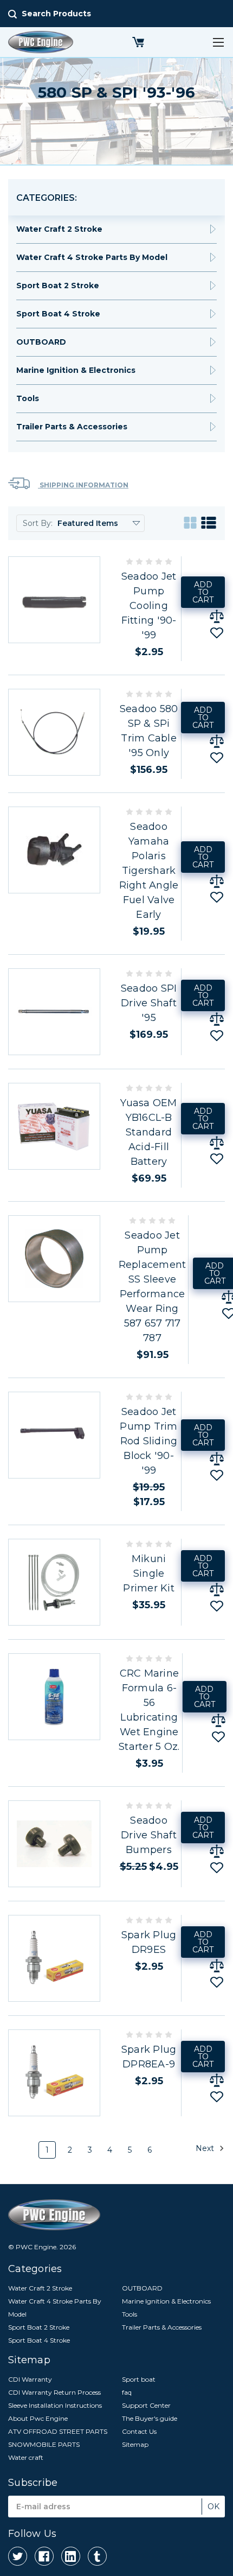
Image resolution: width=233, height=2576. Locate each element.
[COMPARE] (217, 616)
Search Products (56, 14)
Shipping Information (83, 485)
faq (127, 2392)
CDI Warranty (30, 2379)
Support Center (146, 2405)
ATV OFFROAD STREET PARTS (58, 2431)
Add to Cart (203, 592)
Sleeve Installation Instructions (55, 2405)
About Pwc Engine (38, 2418)
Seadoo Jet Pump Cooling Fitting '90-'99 (149, 606)
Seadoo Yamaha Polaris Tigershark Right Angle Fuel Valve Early (149, 871)
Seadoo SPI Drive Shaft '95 (149, 1003)
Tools (28, 398)
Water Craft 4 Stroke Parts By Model (92, 257)
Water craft (26, 2457)
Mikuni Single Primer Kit (149, 1573)
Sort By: (38, 523)
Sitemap (135, 2444)
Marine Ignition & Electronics (76, 370)
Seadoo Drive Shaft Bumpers (149, 1835)
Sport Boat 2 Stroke (58, 285)
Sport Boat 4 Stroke (58, 314)
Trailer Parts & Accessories (72, 427)
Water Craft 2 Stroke (59, 229)
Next (206, 2148)
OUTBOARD (41, 342)
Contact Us (139, 2431)
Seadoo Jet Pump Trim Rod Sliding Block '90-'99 (148, 1441)
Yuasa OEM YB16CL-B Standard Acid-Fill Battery (148, 1132)
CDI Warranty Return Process (54, 2392)
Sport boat (139, 2379)
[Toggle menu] (218, 42)
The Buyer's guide (150, 2418)
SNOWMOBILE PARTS (44, 2444)
